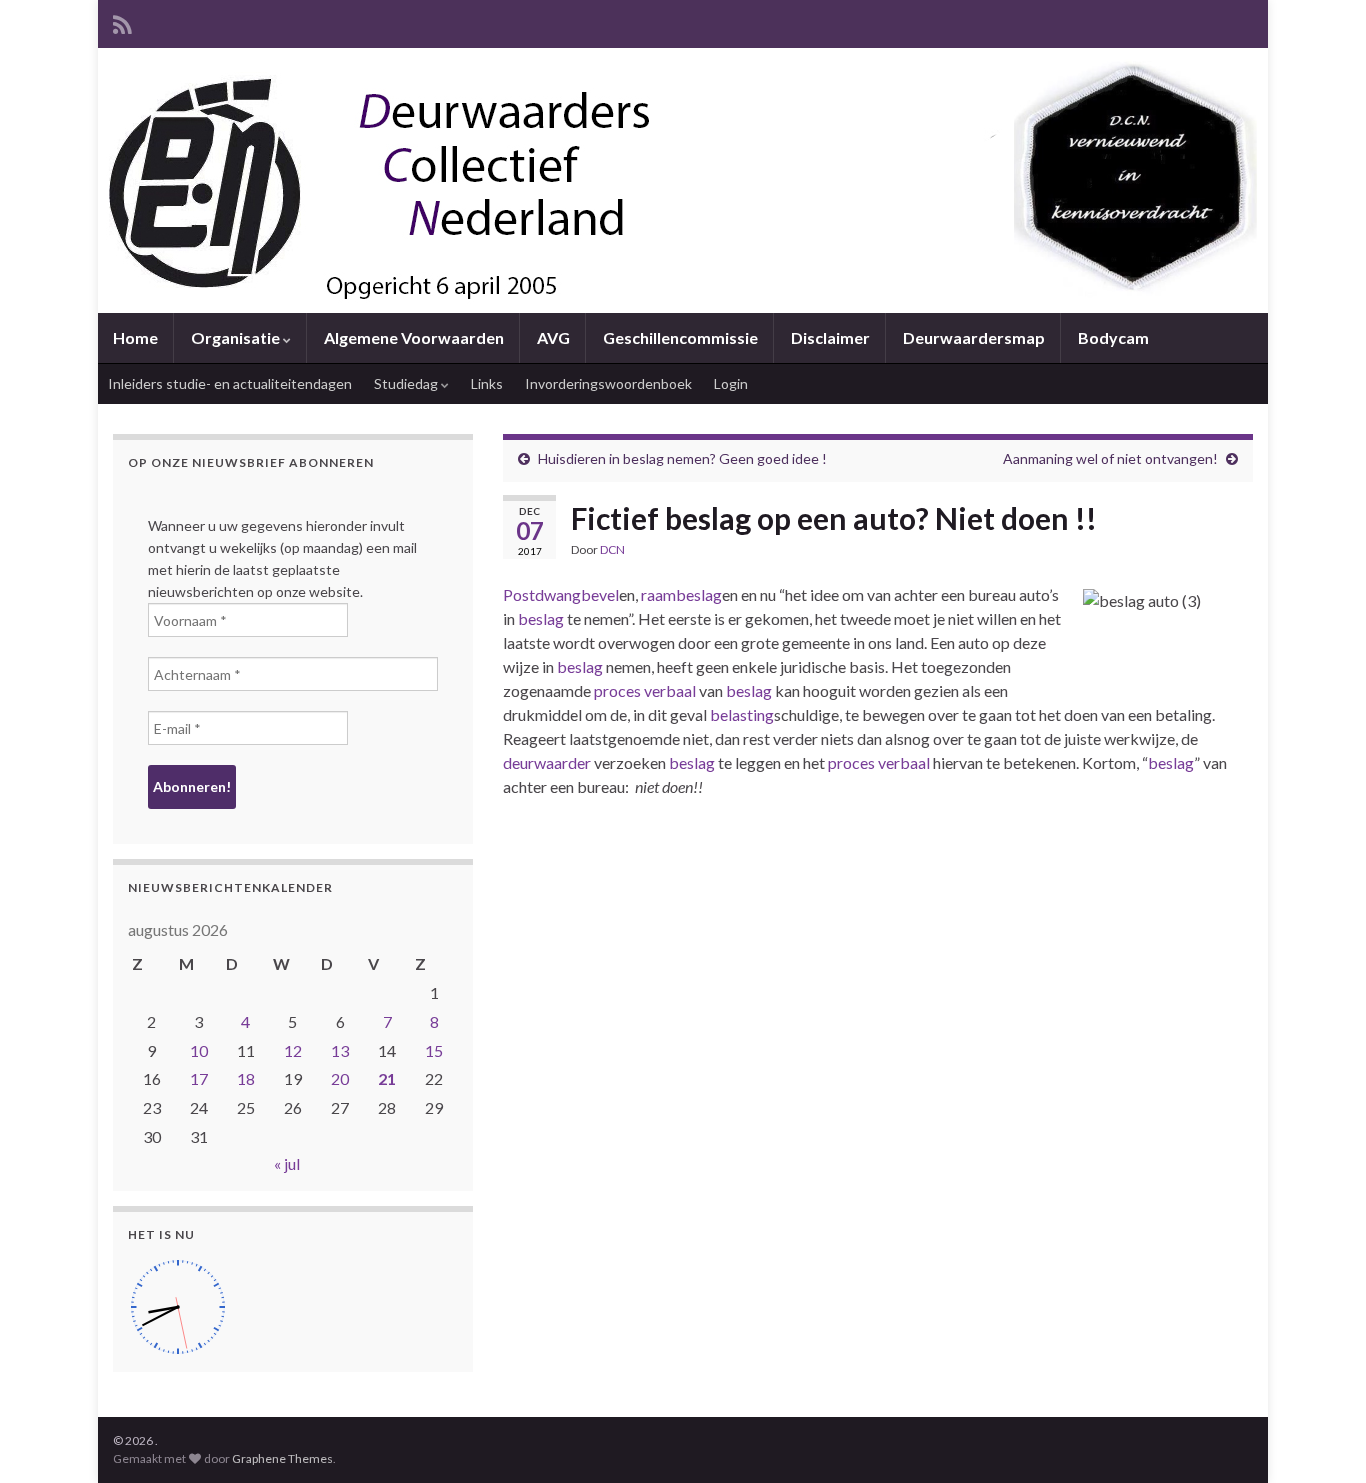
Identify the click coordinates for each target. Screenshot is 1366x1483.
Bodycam (1113, 337)
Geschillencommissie (680, 337)
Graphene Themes (282, 1458)
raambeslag (681, 594)
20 (340, 1078)
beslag (541, 618)
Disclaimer (830, 337)
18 (246, 1078)
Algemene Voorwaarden (414, 337)
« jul (287, 1163)
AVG (553, 337)
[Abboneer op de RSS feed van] (122, 21)
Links (487, 383)
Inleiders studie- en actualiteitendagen (230, 383)
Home (135, 337)
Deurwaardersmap (974, 337)
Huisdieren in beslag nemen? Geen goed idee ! (682, 458)
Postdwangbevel (561, 594)
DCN (612, 549)
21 (387, 1078)
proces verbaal (645, 690)
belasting (742, 714)
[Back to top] (1321, 1438)
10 (199, 1050)
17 (199, 1078)
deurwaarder (547, 762)
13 (340, 1050)
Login (731, 383)
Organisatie (237, 337)
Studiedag (407, 383)
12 (293, 1050)
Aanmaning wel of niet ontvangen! (1110, 458)
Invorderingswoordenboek (608, 383)
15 (434, 1050)
